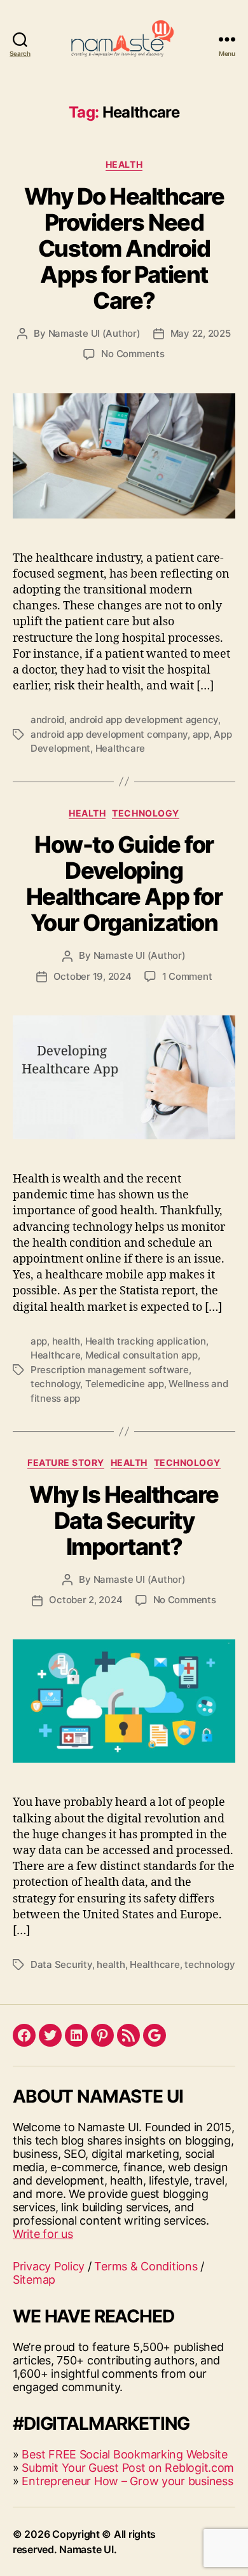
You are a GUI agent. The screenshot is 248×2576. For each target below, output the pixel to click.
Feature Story (66, 1462)
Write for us (43, 2234)
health (66, 1341)
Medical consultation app (141, 1355)
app (201, 734)
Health (124, 164)
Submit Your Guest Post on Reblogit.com (128, 2468)
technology (55, 1384)
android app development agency (144, 720)
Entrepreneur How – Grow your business (127, 2481)
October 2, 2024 (86, 1600)
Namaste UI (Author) (94, 333)
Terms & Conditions (146, 2266)
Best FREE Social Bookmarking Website (124, 2454)
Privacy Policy (49, 2266)
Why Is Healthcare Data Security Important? (124, 1521)
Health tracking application (146, 1341)
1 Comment (187, 976)
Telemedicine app (125, 1384)
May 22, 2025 (201, 333)
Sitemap (34, 2280)
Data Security (61, 1964)
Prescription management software (110, 1370)
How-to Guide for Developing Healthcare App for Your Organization (124, 884)
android (47, 720)
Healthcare (120, 748)
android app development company (109, 734)
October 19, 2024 (93, 976)
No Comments (133, 354)
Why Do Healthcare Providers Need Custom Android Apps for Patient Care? (124, 248)
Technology (145, 813)
